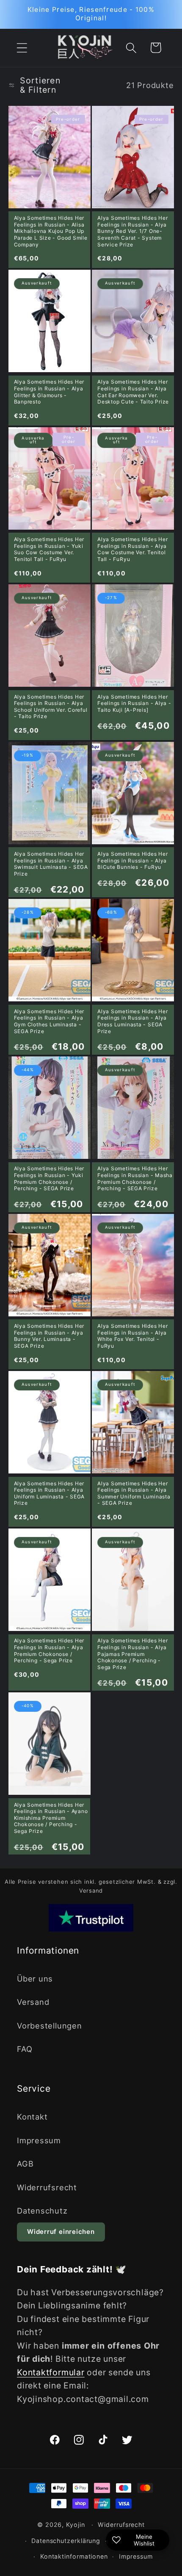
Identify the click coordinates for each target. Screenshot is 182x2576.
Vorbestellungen (50, 2026)
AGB (25, 2164)
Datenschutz (42, 2211)
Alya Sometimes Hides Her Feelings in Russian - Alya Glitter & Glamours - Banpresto (49, 392)
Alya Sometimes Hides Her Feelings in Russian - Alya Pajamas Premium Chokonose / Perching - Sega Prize (133, 1654)
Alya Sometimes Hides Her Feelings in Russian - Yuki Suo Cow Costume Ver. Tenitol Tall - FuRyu (49, 549)
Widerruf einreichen (61, 2232)
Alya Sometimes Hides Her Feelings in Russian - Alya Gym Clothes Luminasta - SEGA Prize (49, 1021)
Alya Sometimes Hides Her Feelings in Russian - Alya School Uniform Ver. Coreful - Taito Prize (51, 707)
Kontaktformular (51, 2372)
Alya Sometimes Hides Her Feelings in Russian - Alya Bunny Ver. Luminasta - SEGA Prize (49, 1336)
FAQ (25, 2049)
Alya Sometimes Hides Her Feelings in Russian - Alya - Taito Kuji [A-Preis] (134, 703)
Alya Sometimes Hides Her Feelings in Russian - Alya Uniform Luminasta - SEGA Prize (50, 1493)
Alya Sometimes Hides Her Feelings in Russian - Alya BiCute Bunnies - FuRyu (133, 860)
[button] (22, 48)
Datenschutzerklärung (66, 2541)
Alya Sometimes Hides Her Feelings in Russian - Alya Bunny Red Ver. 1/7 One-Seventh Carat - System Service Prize (133, 231)
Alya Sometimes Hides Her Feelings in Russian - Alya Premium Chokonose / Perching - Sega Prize (49, 1650)
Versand (33, 2002)
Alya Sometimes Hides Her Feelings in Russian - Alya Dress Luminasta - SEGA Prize (133, 1021)
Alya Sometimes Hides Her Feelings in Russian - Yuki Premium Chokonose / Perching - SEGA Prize (49, 1178)
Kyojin (75, 2525)
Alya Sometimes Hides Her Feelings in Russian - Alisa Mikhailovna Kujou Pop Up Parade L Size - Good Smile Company (51, 231)
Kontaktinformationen (74, 2556)
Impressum (39, 2140)
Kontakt (32, 2117)
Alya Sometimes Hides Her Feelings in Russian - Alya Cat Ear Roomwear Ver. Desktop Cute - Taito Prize (133, 392)
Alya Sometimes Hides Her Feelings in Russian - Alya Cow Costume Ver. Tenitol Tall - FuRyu (133, 549)
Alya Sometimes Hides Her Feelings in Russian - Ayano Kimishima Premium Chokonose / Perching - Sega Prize (51, 1818)
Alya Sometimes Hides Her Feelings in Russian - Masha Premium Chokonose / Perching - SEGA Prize (135, 1178)
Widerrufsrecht (47, 2187)
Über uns (35, 1979)
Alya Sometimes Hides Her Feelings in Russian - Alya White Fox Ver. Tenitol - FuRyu (133, 1336)
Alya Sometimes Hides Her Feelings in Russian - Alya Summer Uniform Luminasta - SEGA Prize (134, 1493)
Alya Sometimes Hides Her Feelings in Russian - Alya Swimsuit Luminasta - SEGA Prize (51, 864)
